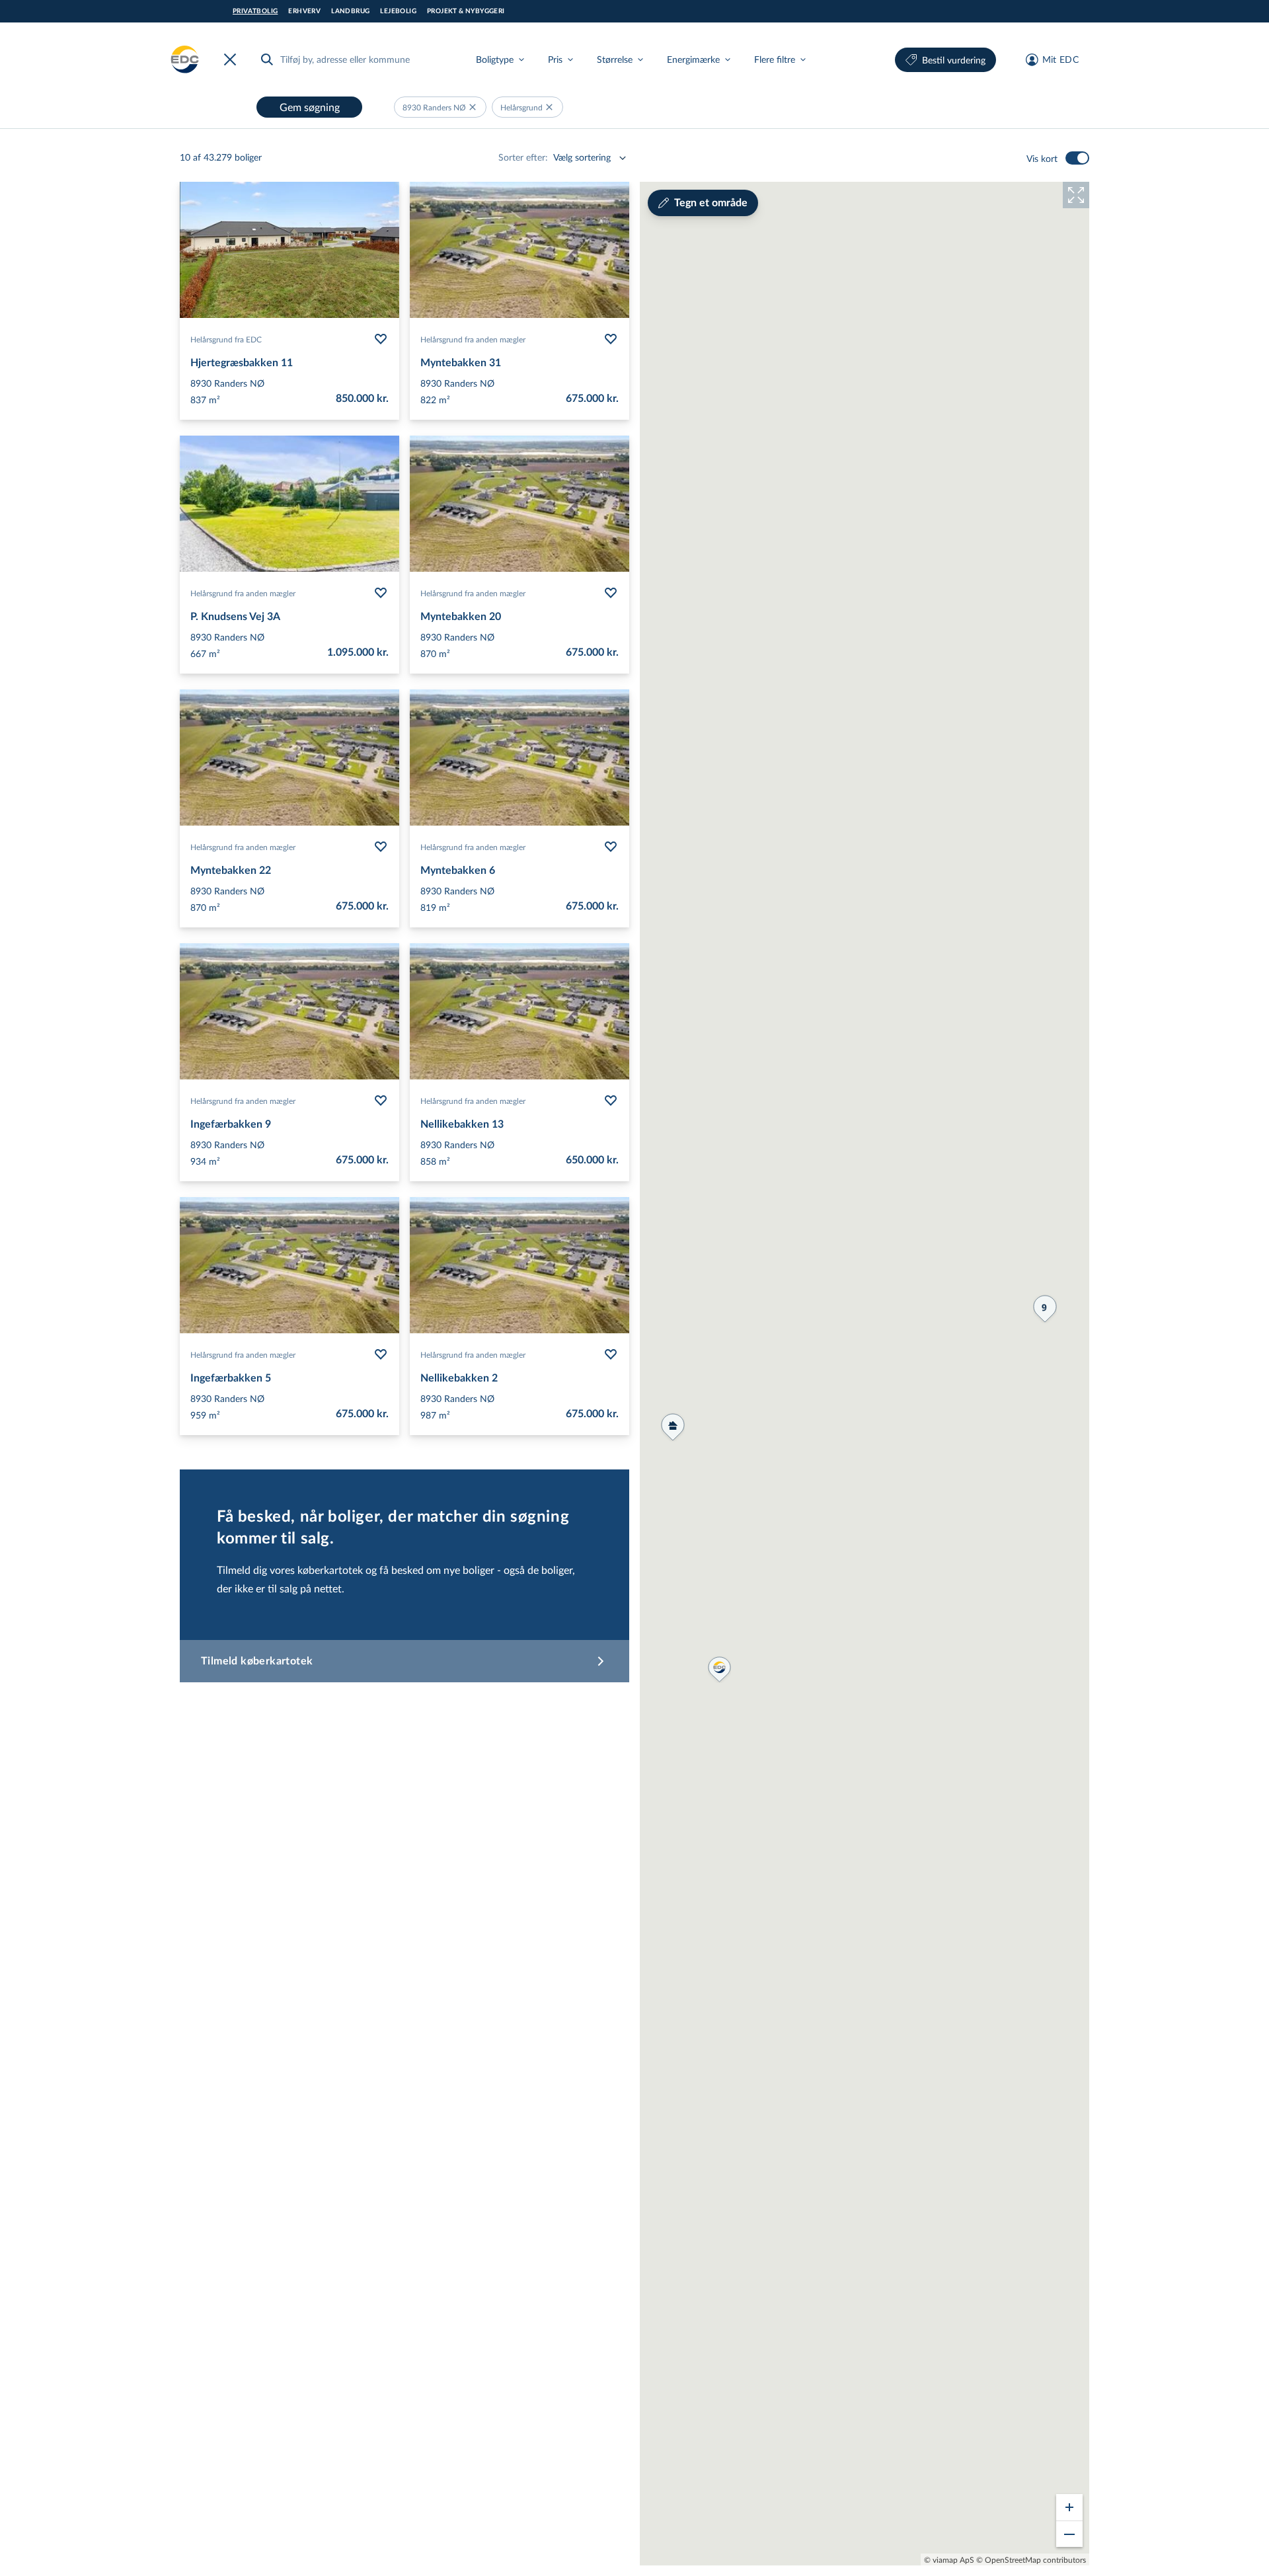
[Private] (185, 59)
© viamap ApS (949, 2559)
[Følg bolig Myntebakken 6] (611, 847)
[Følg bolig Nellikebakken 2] (611, 1354)
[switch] (1077, 158)
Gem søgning (310, 107)
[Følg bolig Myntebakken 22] (381, 847)
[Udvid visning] (1076, 195)
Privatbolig (255, 11)
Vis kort (1042, 158)
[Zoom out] (1069, 2534)
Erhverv (304, 11)
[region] (865, 1374)
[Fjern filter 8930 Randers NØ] (473, 107)
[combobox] (357, 59)
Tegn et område (711, 203)
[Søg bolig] (267, 59)
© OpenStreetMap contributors (1031, 2559)
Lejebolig (398, 11)
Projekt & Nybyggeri (466, 11)
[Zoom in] (1069, 2507)
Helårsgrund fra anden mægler (473, 339)
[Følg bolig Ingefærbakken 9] (381, 1101)
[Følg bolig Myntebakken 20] (611, 593)
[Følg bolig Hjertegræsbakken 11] (381, 339)
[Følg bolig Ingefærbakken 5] (381, 1354)
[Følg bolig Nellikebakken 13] (611, 1101)
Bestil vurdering (954, 60)
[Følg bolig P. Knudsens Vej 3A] (381, 593)
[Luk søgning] (233, 59)
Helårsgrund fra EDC (226, 339)
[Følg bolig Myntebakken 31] (611, 339)
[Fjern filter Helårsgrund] (549, 107)
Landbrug (350, 11)
